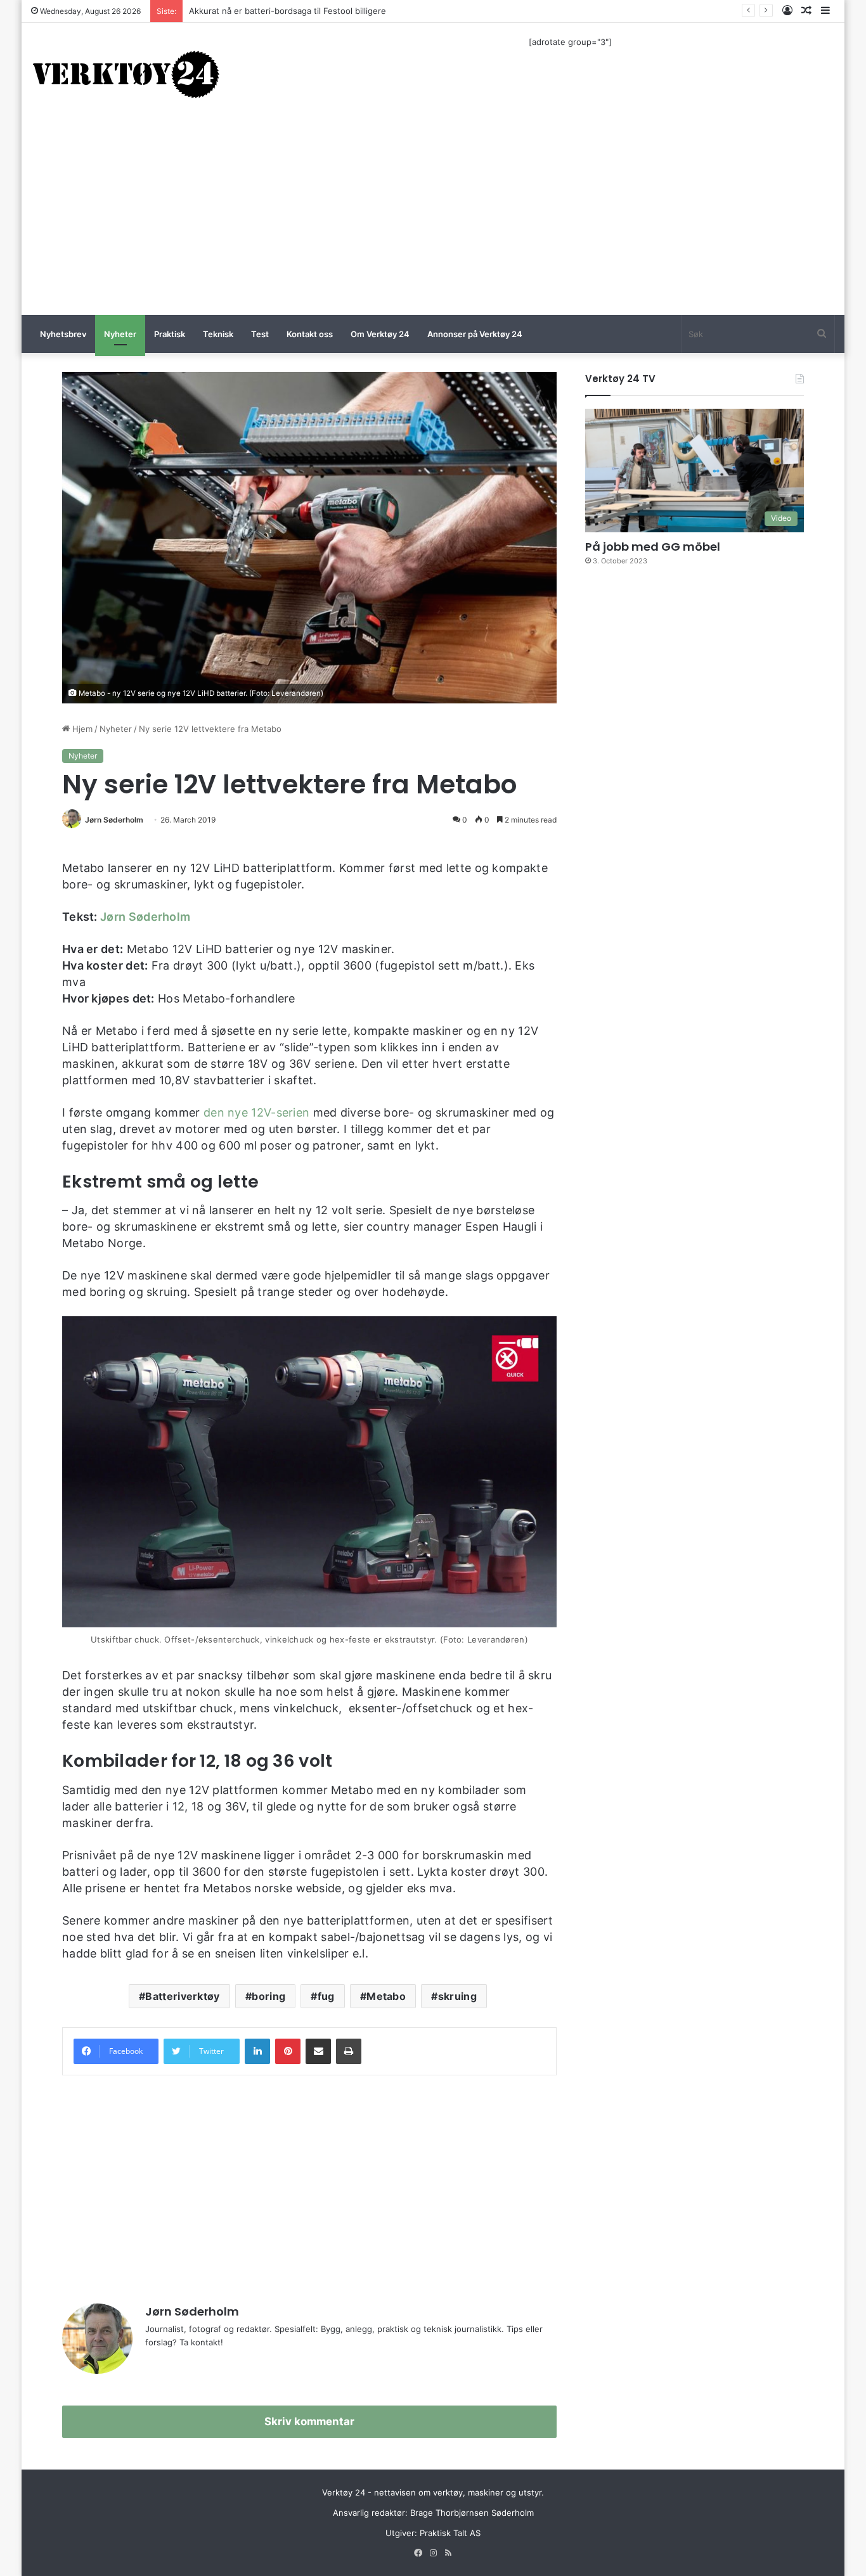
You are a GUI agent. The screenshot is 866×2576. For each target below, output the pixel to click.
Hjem (81, 729)
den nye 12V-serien (256, 1112)
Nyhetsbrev (63, 334)
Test (260, 334)
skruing (457, 1996)
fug (326, 1996)
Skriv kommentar (309, 2421)
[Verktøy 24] (126, 74)
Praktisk (170, 334)
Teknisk (218, 334)
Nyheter (120, 334)
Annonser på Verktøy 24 (475, 334)
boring (268, 1996)
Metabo (386, 1996)
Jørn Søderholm (114, 820)
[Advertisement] (433, 220)
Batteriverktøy (182, 1996)
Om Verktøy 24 (380, 334)
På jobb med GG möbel (653, 547)
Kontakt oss (310, 334)
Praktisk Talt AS (450, 2533)
